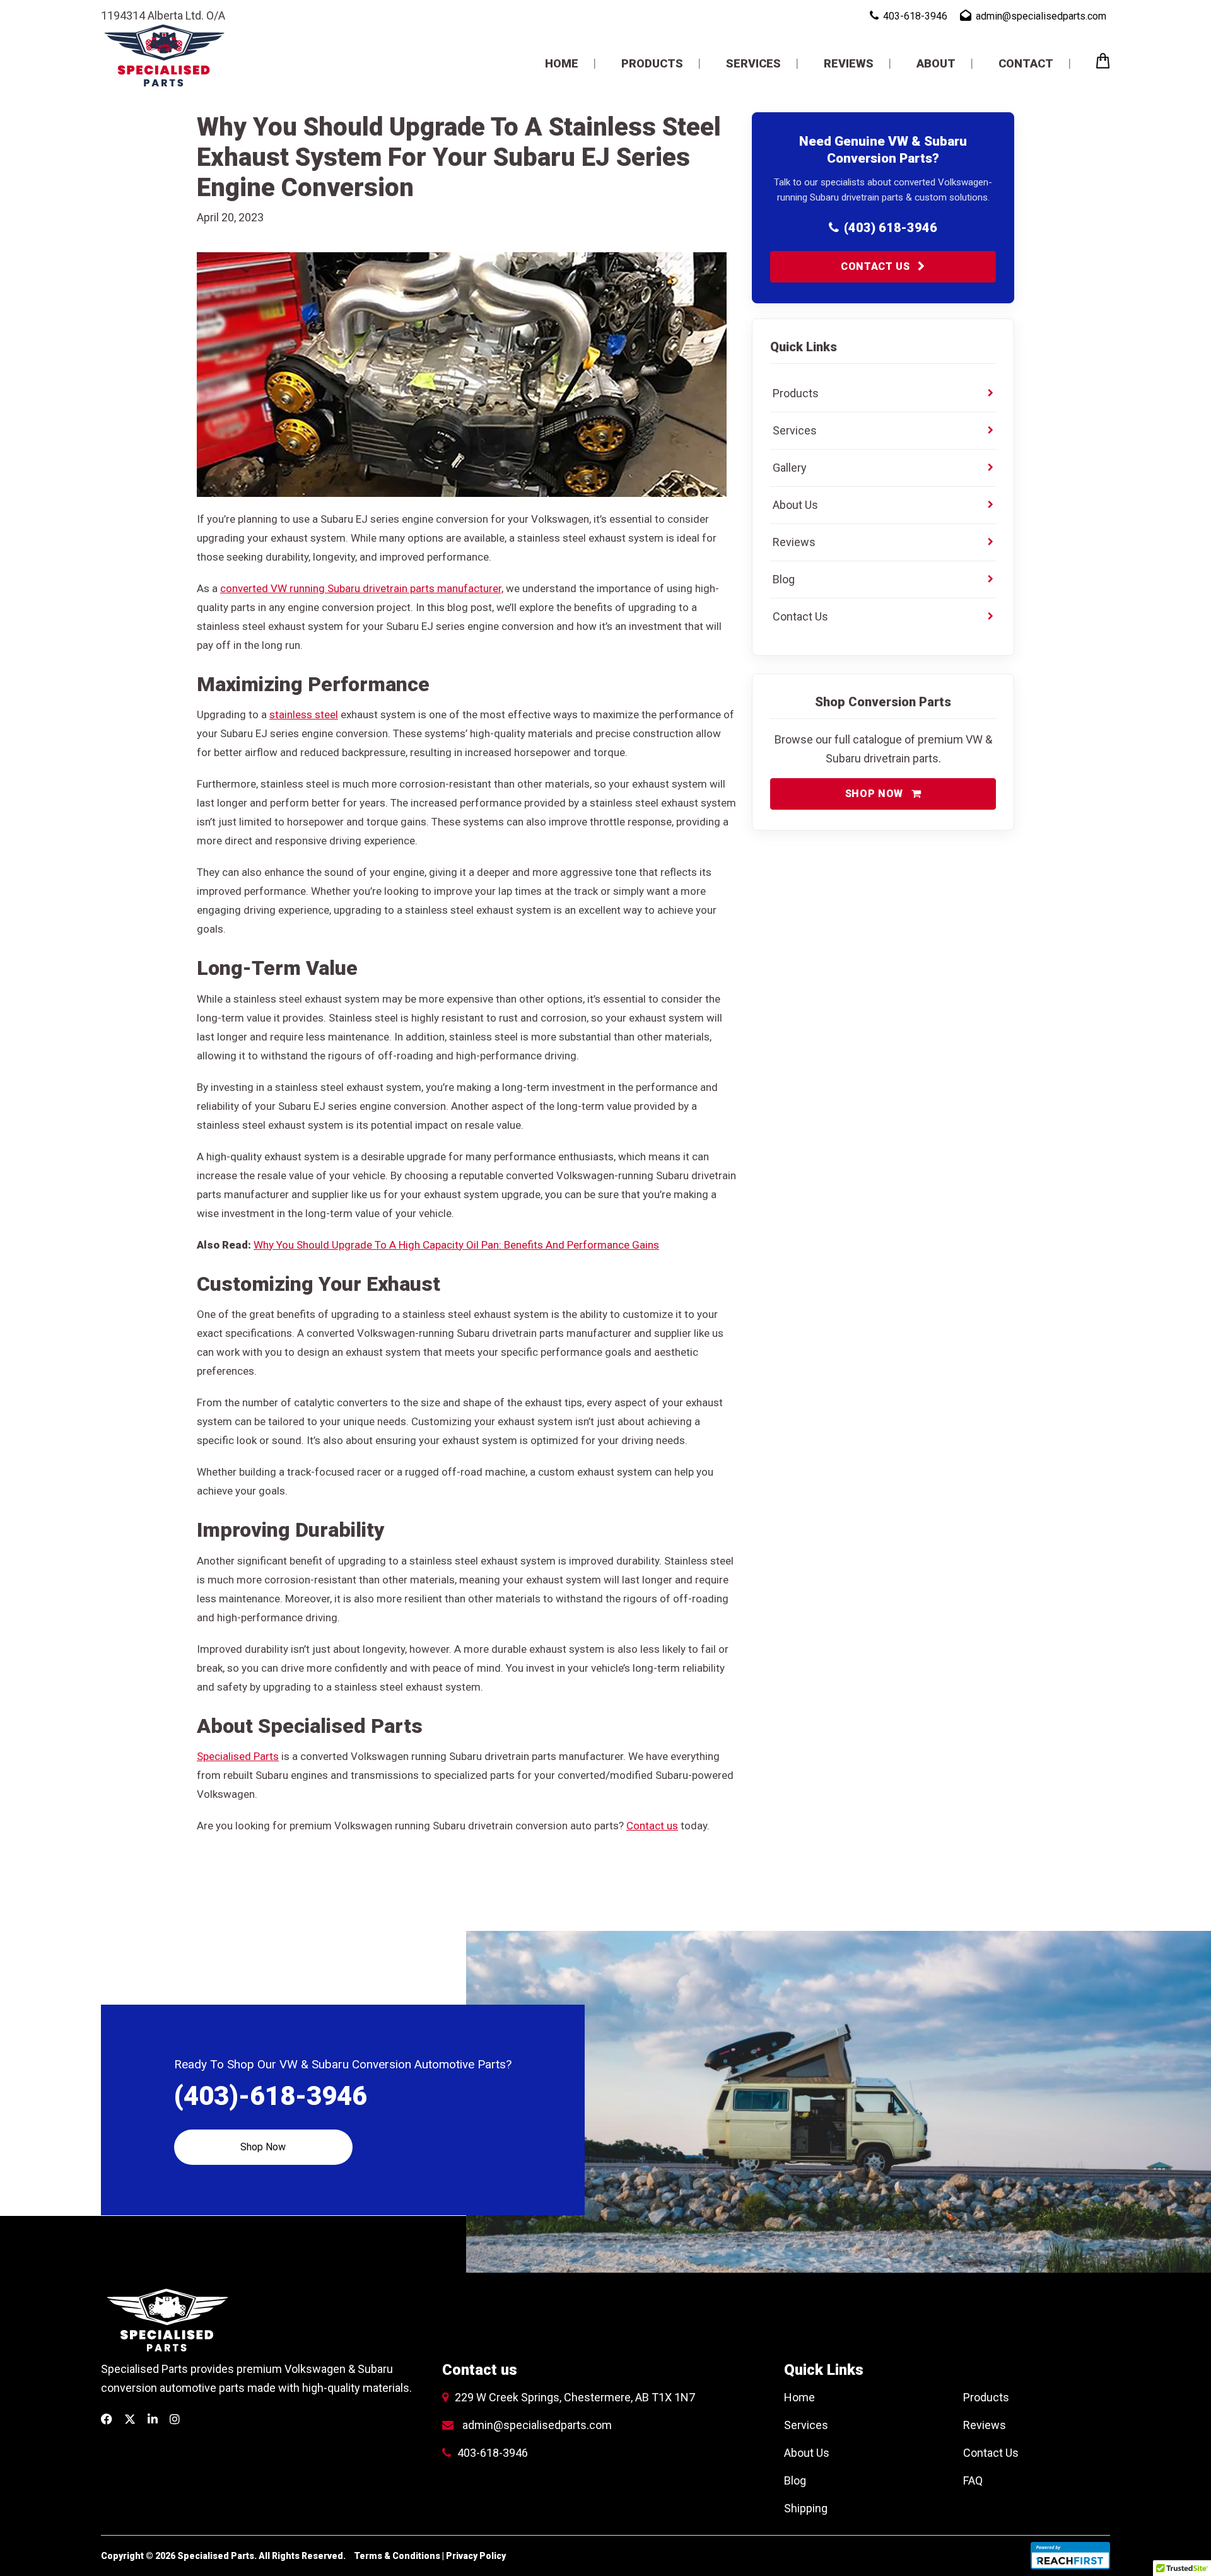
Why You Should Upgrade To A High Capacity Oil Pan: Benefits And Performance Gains (456, 1245)
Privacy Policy (476, 2556)
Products (986, 2397)
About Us (807, 2453)
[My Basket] (1103, 64)
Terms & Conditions (397, 2556)
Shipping (806, 2508)
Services (806, 2425)
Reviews (985, 2425)
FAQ (973, 2480)
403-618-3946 (493, 2453)
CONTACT (1026, 63)
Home (799, 2397)
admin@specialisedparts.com (537, 2425)
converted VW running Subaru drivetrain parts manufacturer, (362, 588)
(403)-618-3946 (271, 2096)
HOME (562, 63)
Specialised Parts (238, 1756)
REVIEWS (849, 63)
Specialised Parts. (218, 2556)
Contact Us (991, 2453)
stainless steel (304, 714)
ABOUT (936, 63)
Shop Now (263, 2147)
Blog (795, 2480)
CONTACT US (877, 266)
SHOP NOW (876, 794)
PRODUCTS (652, 63)
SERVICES (753, 63)
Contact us (652, 1826)
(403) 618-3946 (891, 228)
